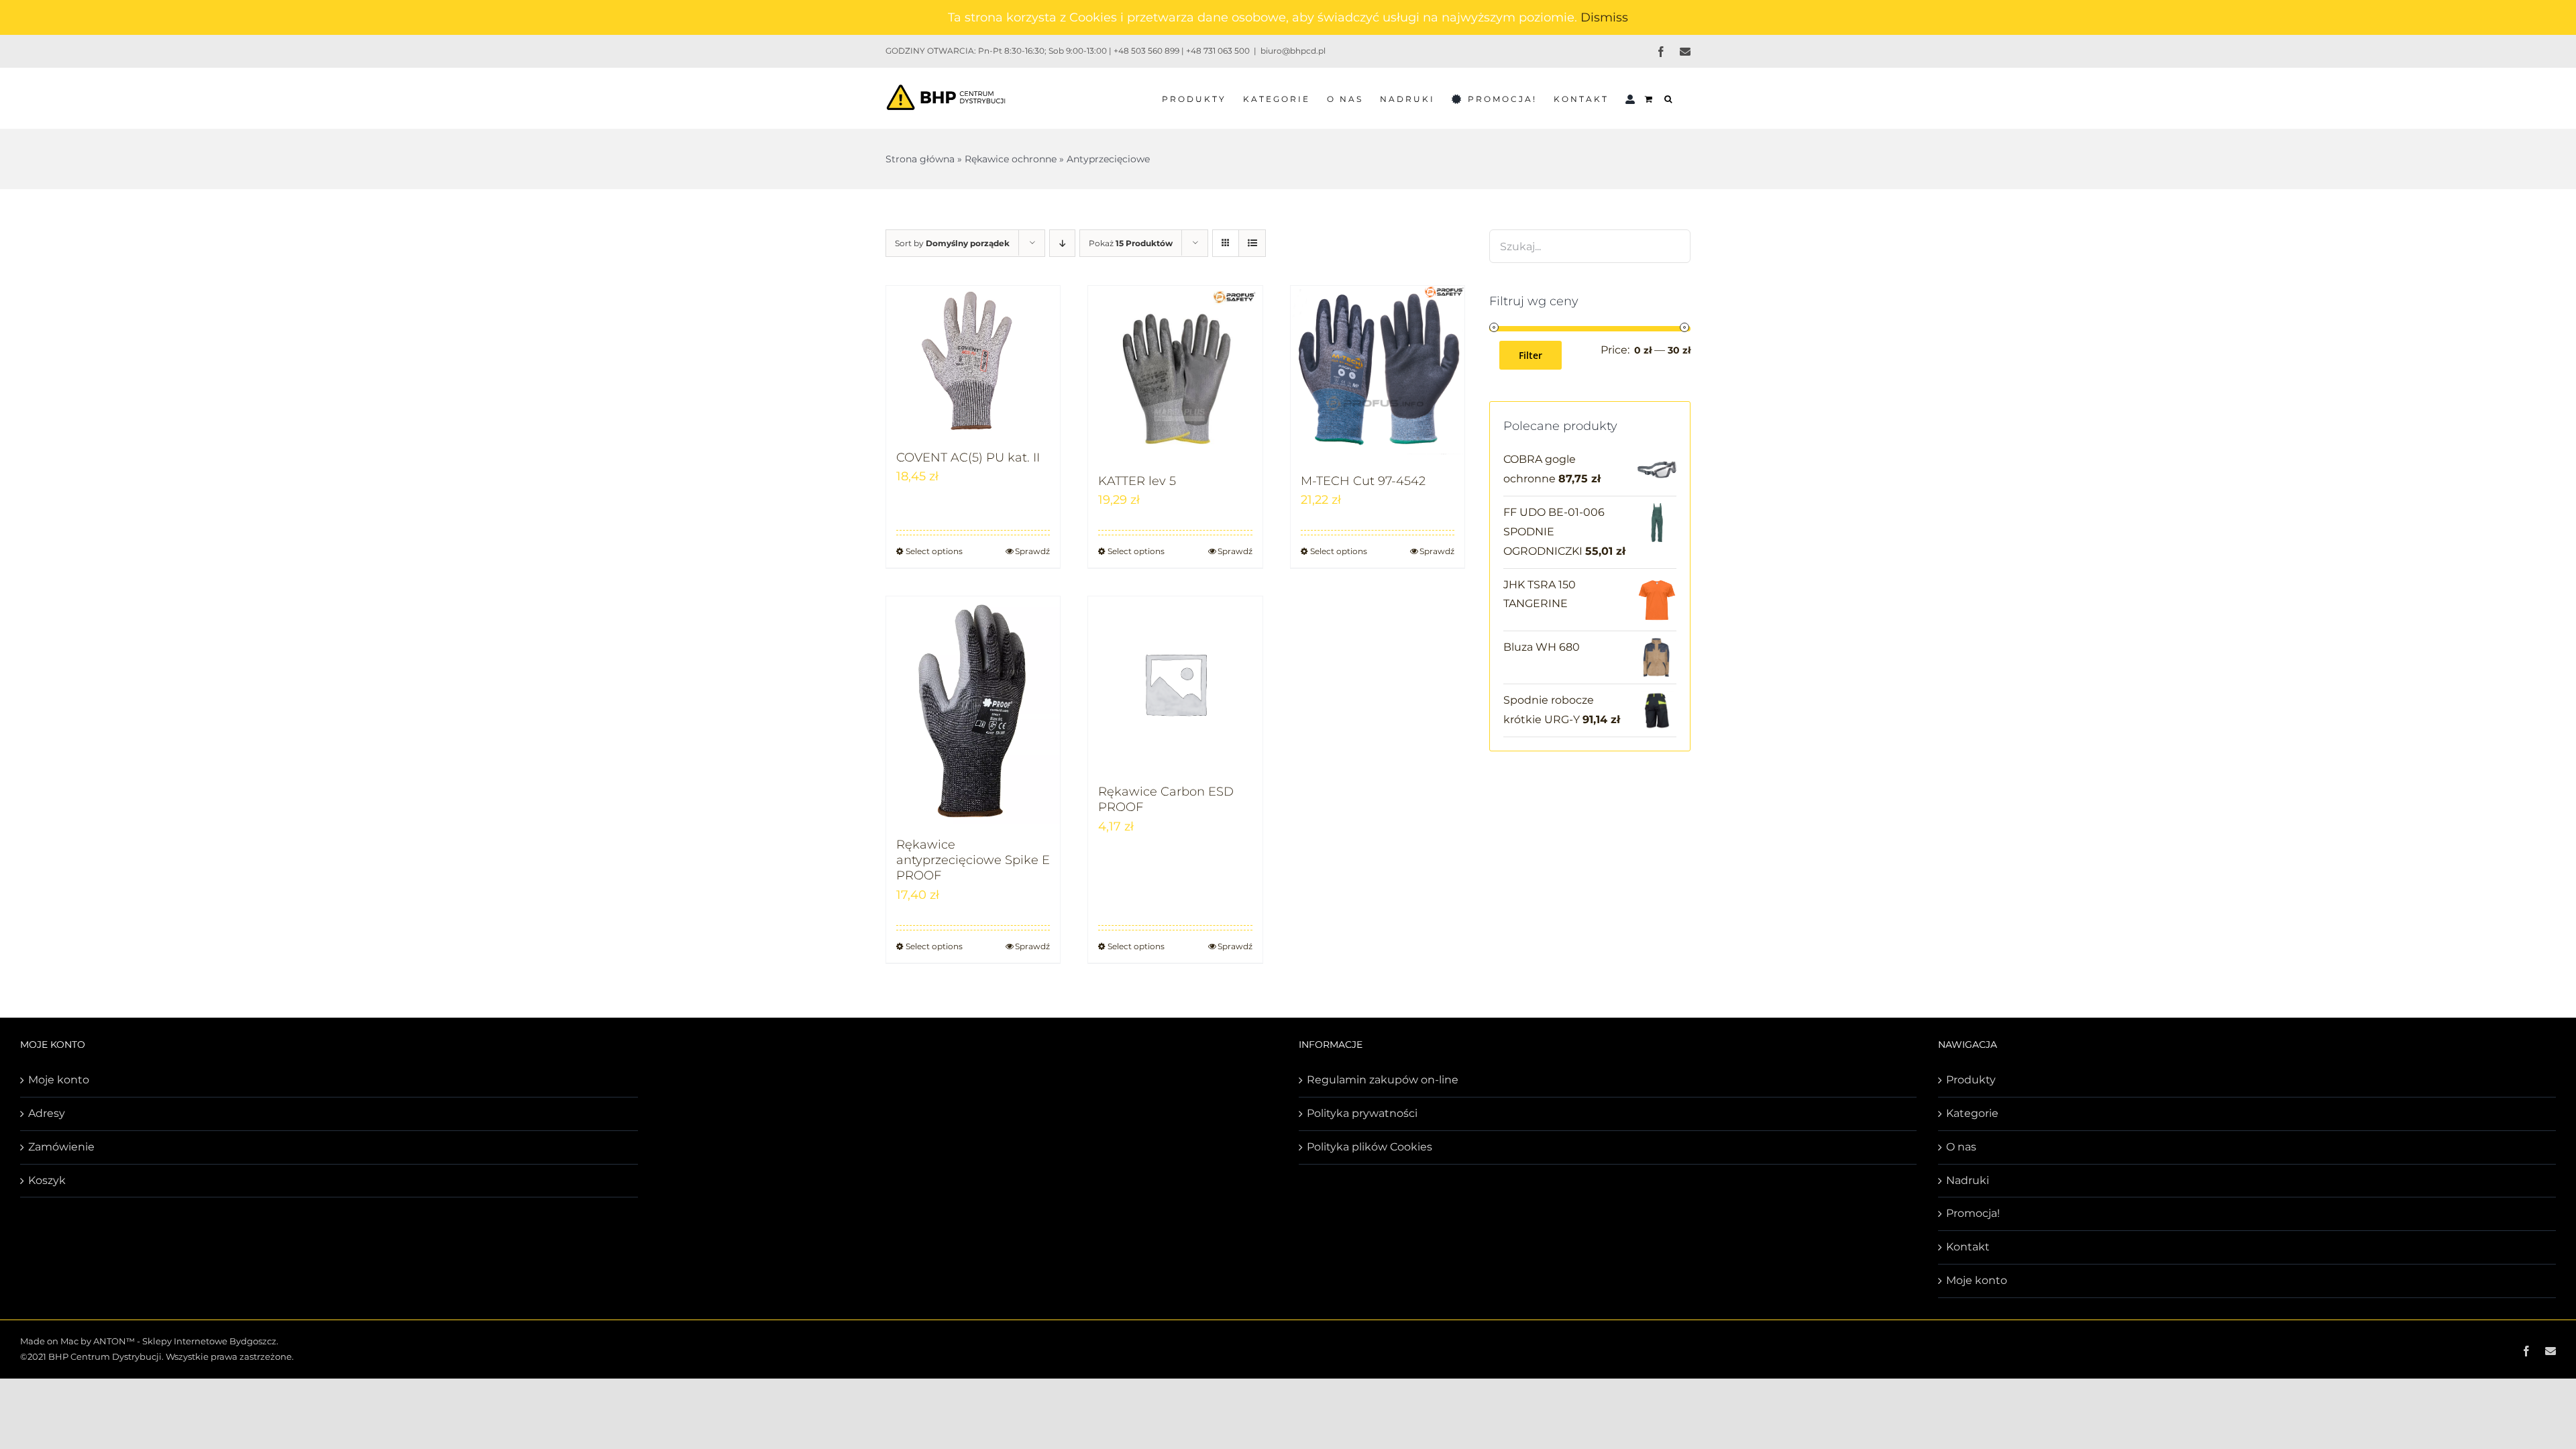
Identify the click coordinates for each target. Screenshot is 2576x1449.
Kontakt (1968, 1247)
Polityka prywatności (1362, 1113)
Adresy (47, 1113)
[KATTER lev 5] (1175, 373)
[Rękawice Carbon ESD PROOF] (1175, 683)
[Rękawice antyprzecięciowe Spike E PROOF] (973, 710)
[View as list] (1252, 243)
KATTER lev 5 (1137, 481)
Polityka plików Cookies (1370, 1147)
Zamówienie (61, 1147)
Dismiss (1604, 17)
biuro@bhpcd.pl (1293, 51)
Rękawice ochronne (1011, 159)
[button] (1669, 98)
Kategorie (1972, 1113)
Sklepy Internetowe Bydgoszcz (209, 1341)
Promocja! (1973, 1213)
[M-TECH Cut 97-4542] (1378, 373)
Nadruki (1968, 1180)
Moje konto (59, 1080)
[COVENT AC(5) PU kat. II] (973, 361)
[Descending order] (1062, 243)
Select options (934, 551)
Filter (1531, 355)
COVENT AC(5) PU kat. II (968, 458)
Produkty (1971, 1080)
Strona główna (920, 159)
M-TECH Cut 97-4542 (1363, 481)
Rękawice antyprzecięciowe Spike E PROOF (973, 860)
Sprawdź (1032, 551)
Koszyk (47, 1180)
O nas (1961, 1147)
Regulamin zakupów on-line (1383, 1080)
